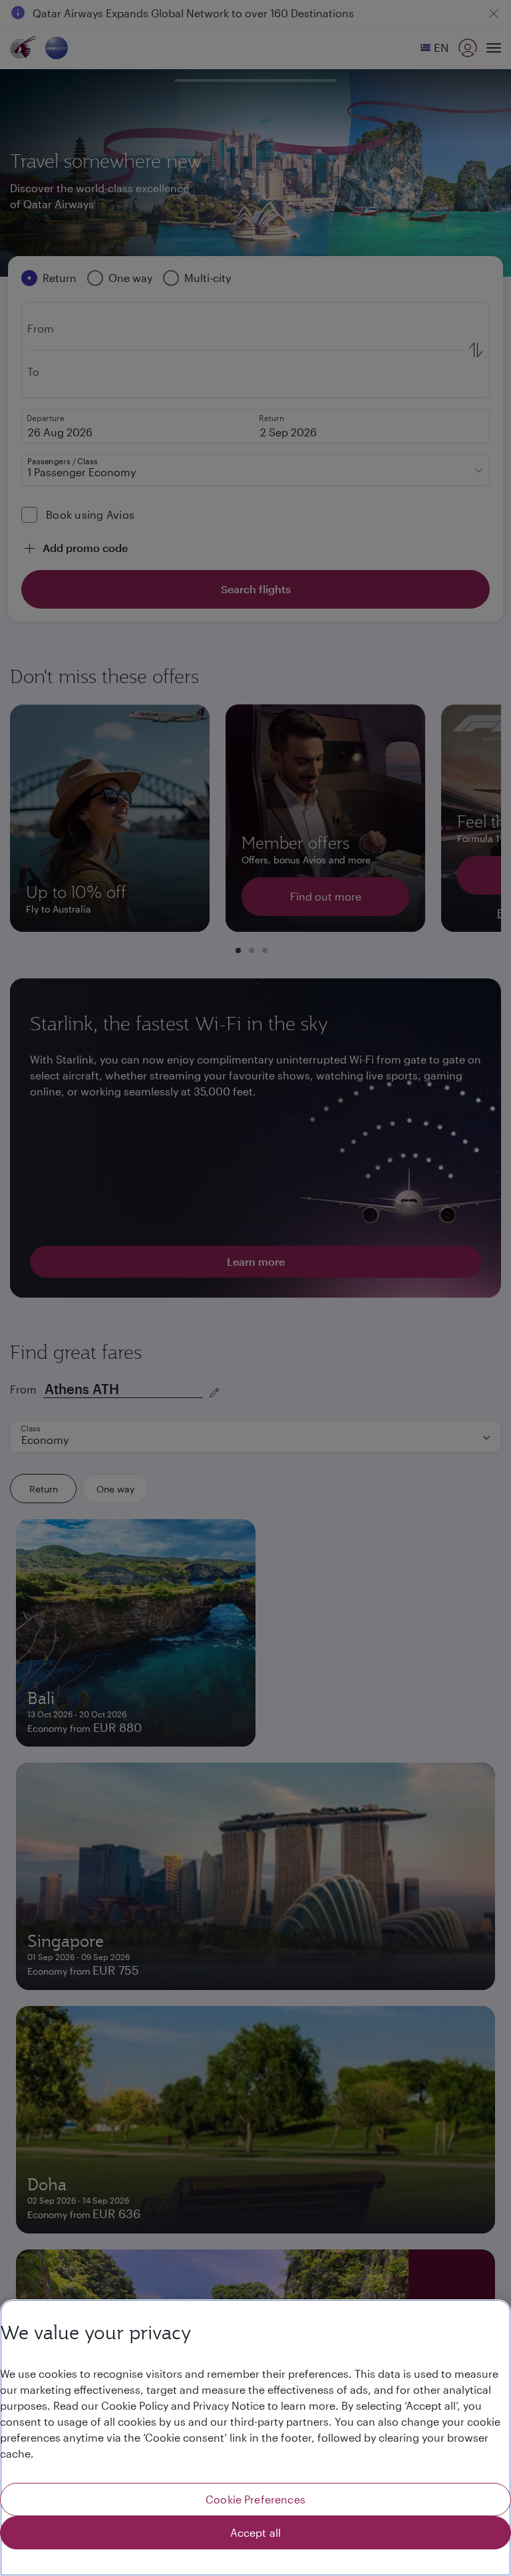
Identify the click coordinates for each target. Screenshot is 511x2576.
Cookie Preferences (255, 2499)
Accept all (256, 2532)
